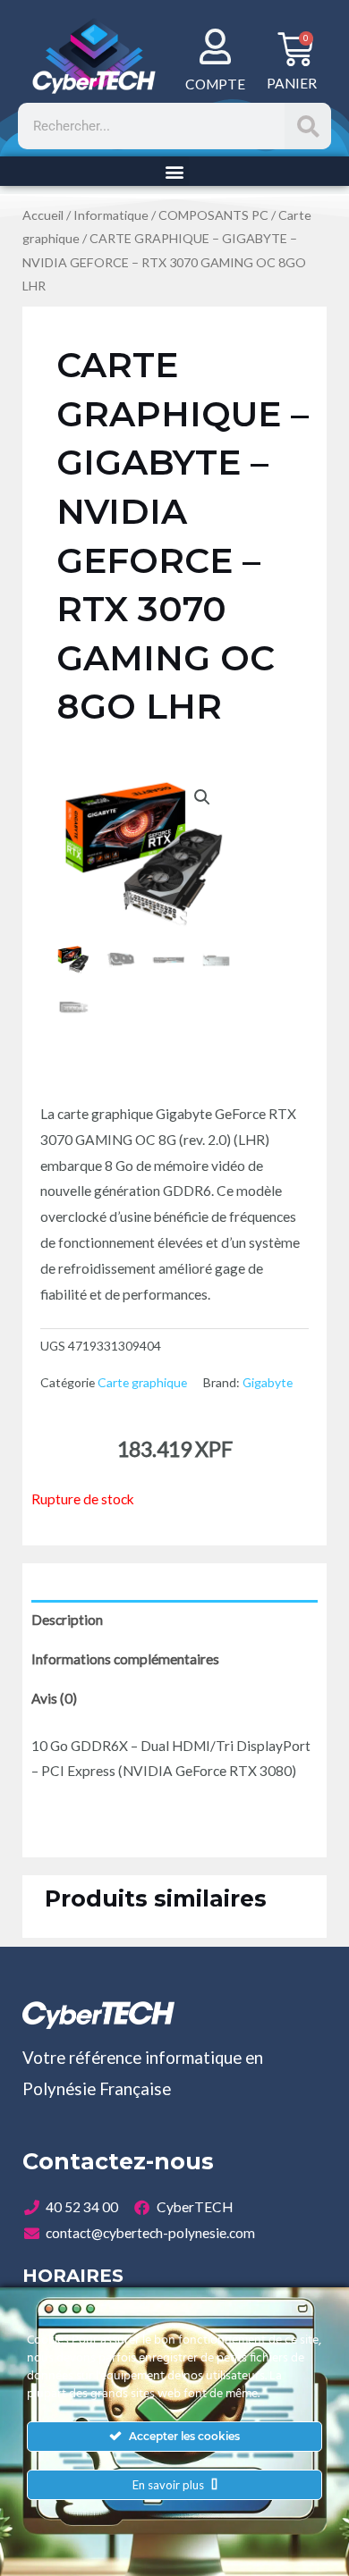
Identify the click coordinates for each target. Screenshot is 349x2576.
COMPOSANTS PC (213, 215)
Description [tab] (67, 1620)
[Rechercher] (308, 126)
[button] (175, 171)
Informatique (111, 215)
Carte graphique (142, 1382)
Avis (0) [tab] (54, 1698)
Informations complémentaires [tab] (125, 1659)
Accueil (43, 215)
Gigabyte (268, 1382)
